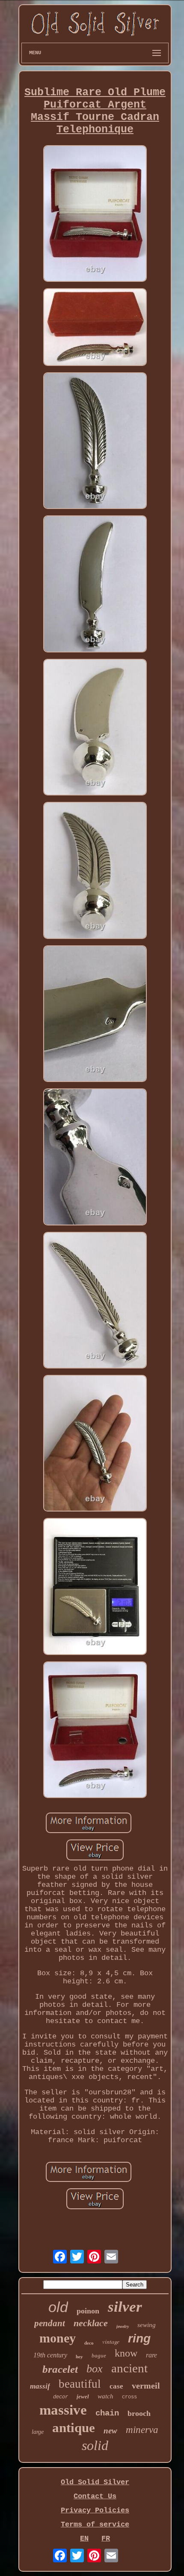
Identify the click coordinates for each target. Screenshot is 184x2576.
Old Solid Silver (95, 2482)
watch (105, 2396)
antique (74, 2428)
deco (89, 2343)
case (116, 2386)
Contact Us (95, 2496)
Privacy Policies (95, 2510)
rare (151, 2355)
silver (125, 2307)
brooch (139, 2413)
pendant (50, 2323)
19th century (50, 2355)
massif (40, 2386)
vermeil (146, 2386)
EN (84, 2539)
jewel (83, 2396)
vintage (111, 2341)
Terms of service (95, 2525)
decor (61, 2397)
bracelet (60, 2369)
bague (99, 2355)
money (58, 2338)
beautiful (80, 2384)
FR (106, 2539)
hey (79, 2357)
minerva (142, 2430)
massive (63, 2410)
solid (95, 2445)
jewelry (123, 2326)
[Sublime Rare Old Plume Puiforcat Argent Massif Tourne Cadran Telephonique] (95, 215)
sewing (147, 2325)
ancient (129, 2368)
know (126, 2353)
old (58, 2307)
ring (139, 2338)
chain (107, 2413)
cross (129, 2397)
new (110, 2431)
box (95, 2369)
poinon (88, 2311)
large (38, 2432)
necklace (91, 2323)
